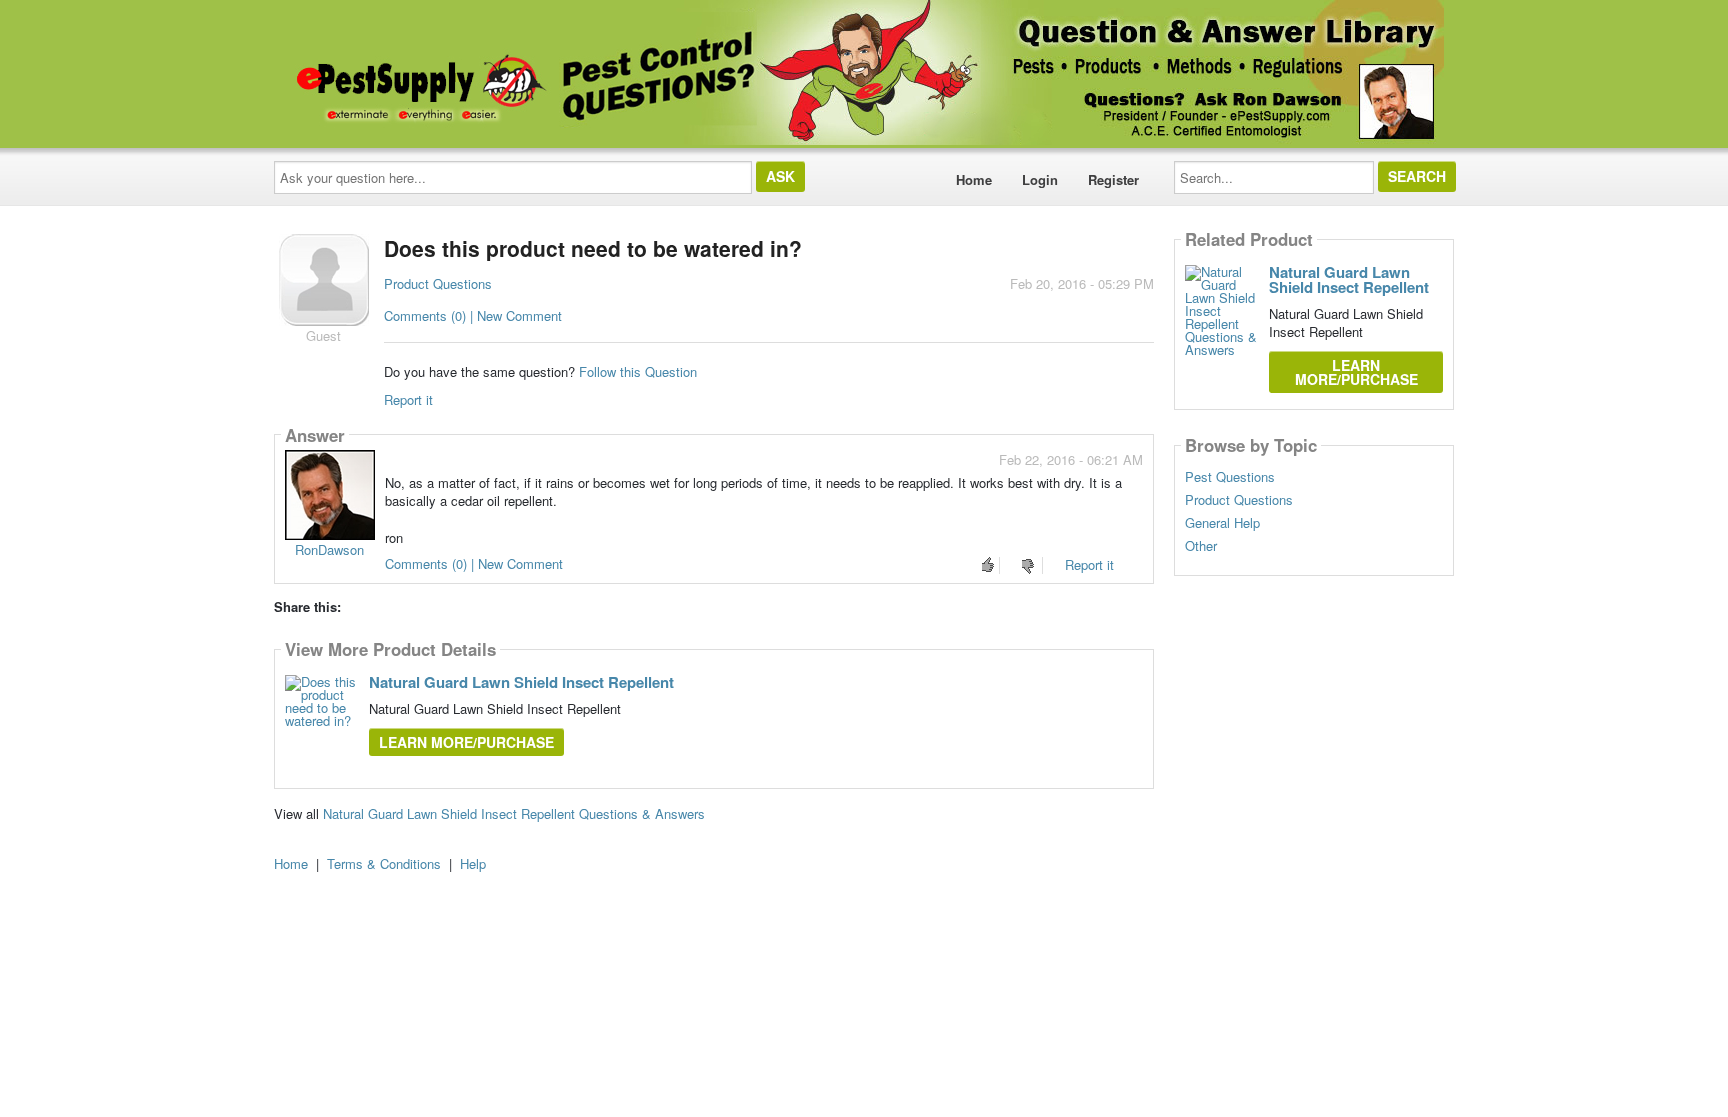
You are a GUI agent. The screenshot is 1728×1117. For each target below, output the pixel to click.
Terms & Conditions (384, 863)
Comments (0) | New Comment (473, 315)
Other (1201, 546)
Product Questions (438, 283)
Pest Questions (1230, 477)
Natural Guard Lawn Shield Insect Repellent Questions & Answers (514, 813)
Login (1040, 179)
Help (473, 863)
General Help (1222, 523)
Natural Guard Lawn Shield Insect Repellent (521, 682)
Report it (408, 399)
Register (1113, 179)
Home (974, 179)
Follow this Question (638, 371)
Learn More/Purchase (466, 742)
